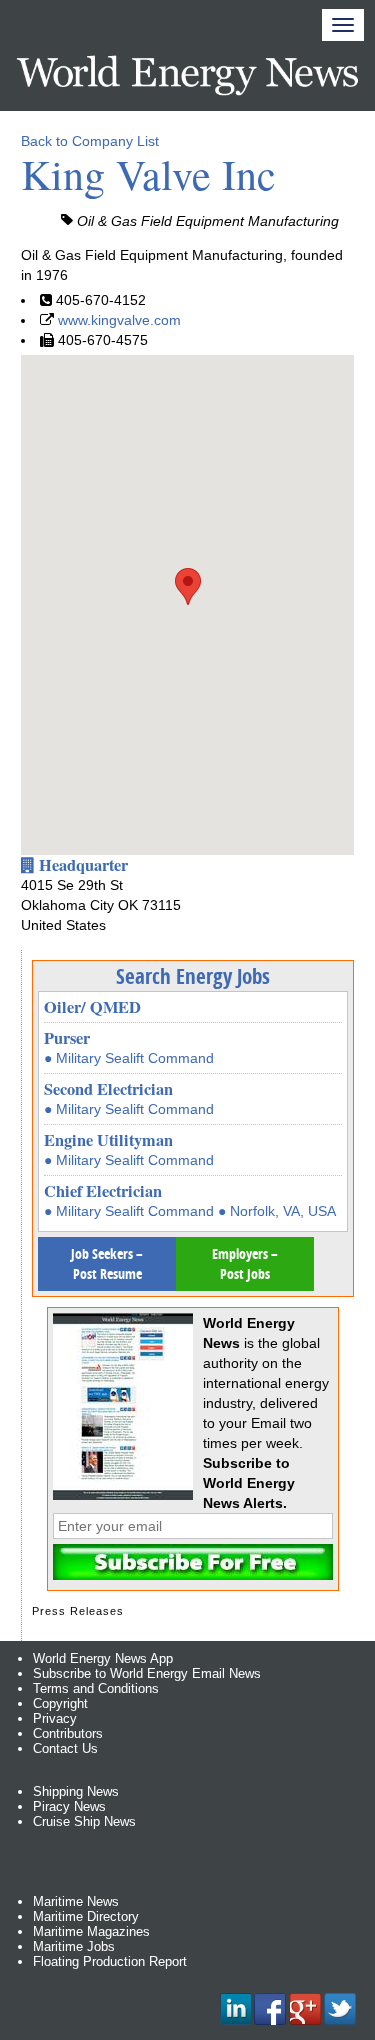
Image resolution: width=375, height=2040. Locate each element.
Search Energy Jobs (193, 976)
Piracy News (69, 1806)
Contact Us (65, 1748)
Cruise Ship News (84, 1821)
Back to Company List (90, 141)
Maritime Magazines (91, 1931)
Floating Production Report (110, 1961)
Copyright (60, 1703)
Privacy (55, 1718)
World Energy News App (103, 1658)
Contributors (68, 1733)
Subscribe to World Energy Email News (147, 1673)
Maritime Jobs (74, 1946)
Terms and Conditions (96, 1688)
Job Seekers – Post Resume (107, 1263)
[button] (188, 586)
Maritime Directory (86, 1916)
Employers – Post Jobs (245, 1263)
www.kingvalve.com (119, 320)
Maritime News (76, 1901)
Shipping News (76, 1791)
